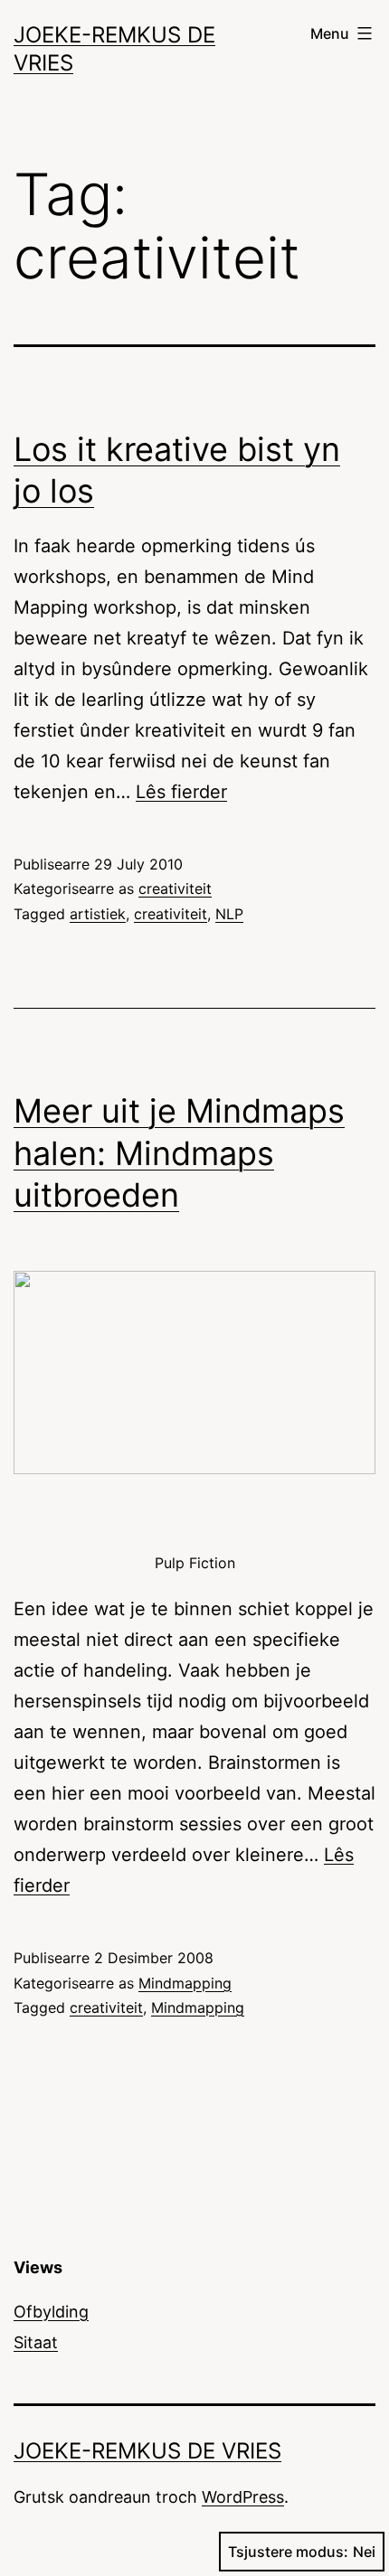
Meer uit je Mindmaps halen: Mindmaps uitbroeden (179, 1153)
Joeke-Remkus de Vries (147, 2451)
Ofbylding (51, 2312)
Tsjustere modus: (288, 2552)
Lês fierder (181, 792)
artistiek (98, 914)
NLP (229, 914)
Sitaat (36, 2342)
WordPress (243, 2497)
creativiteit (175, 888)
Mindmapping (185, 1983)
